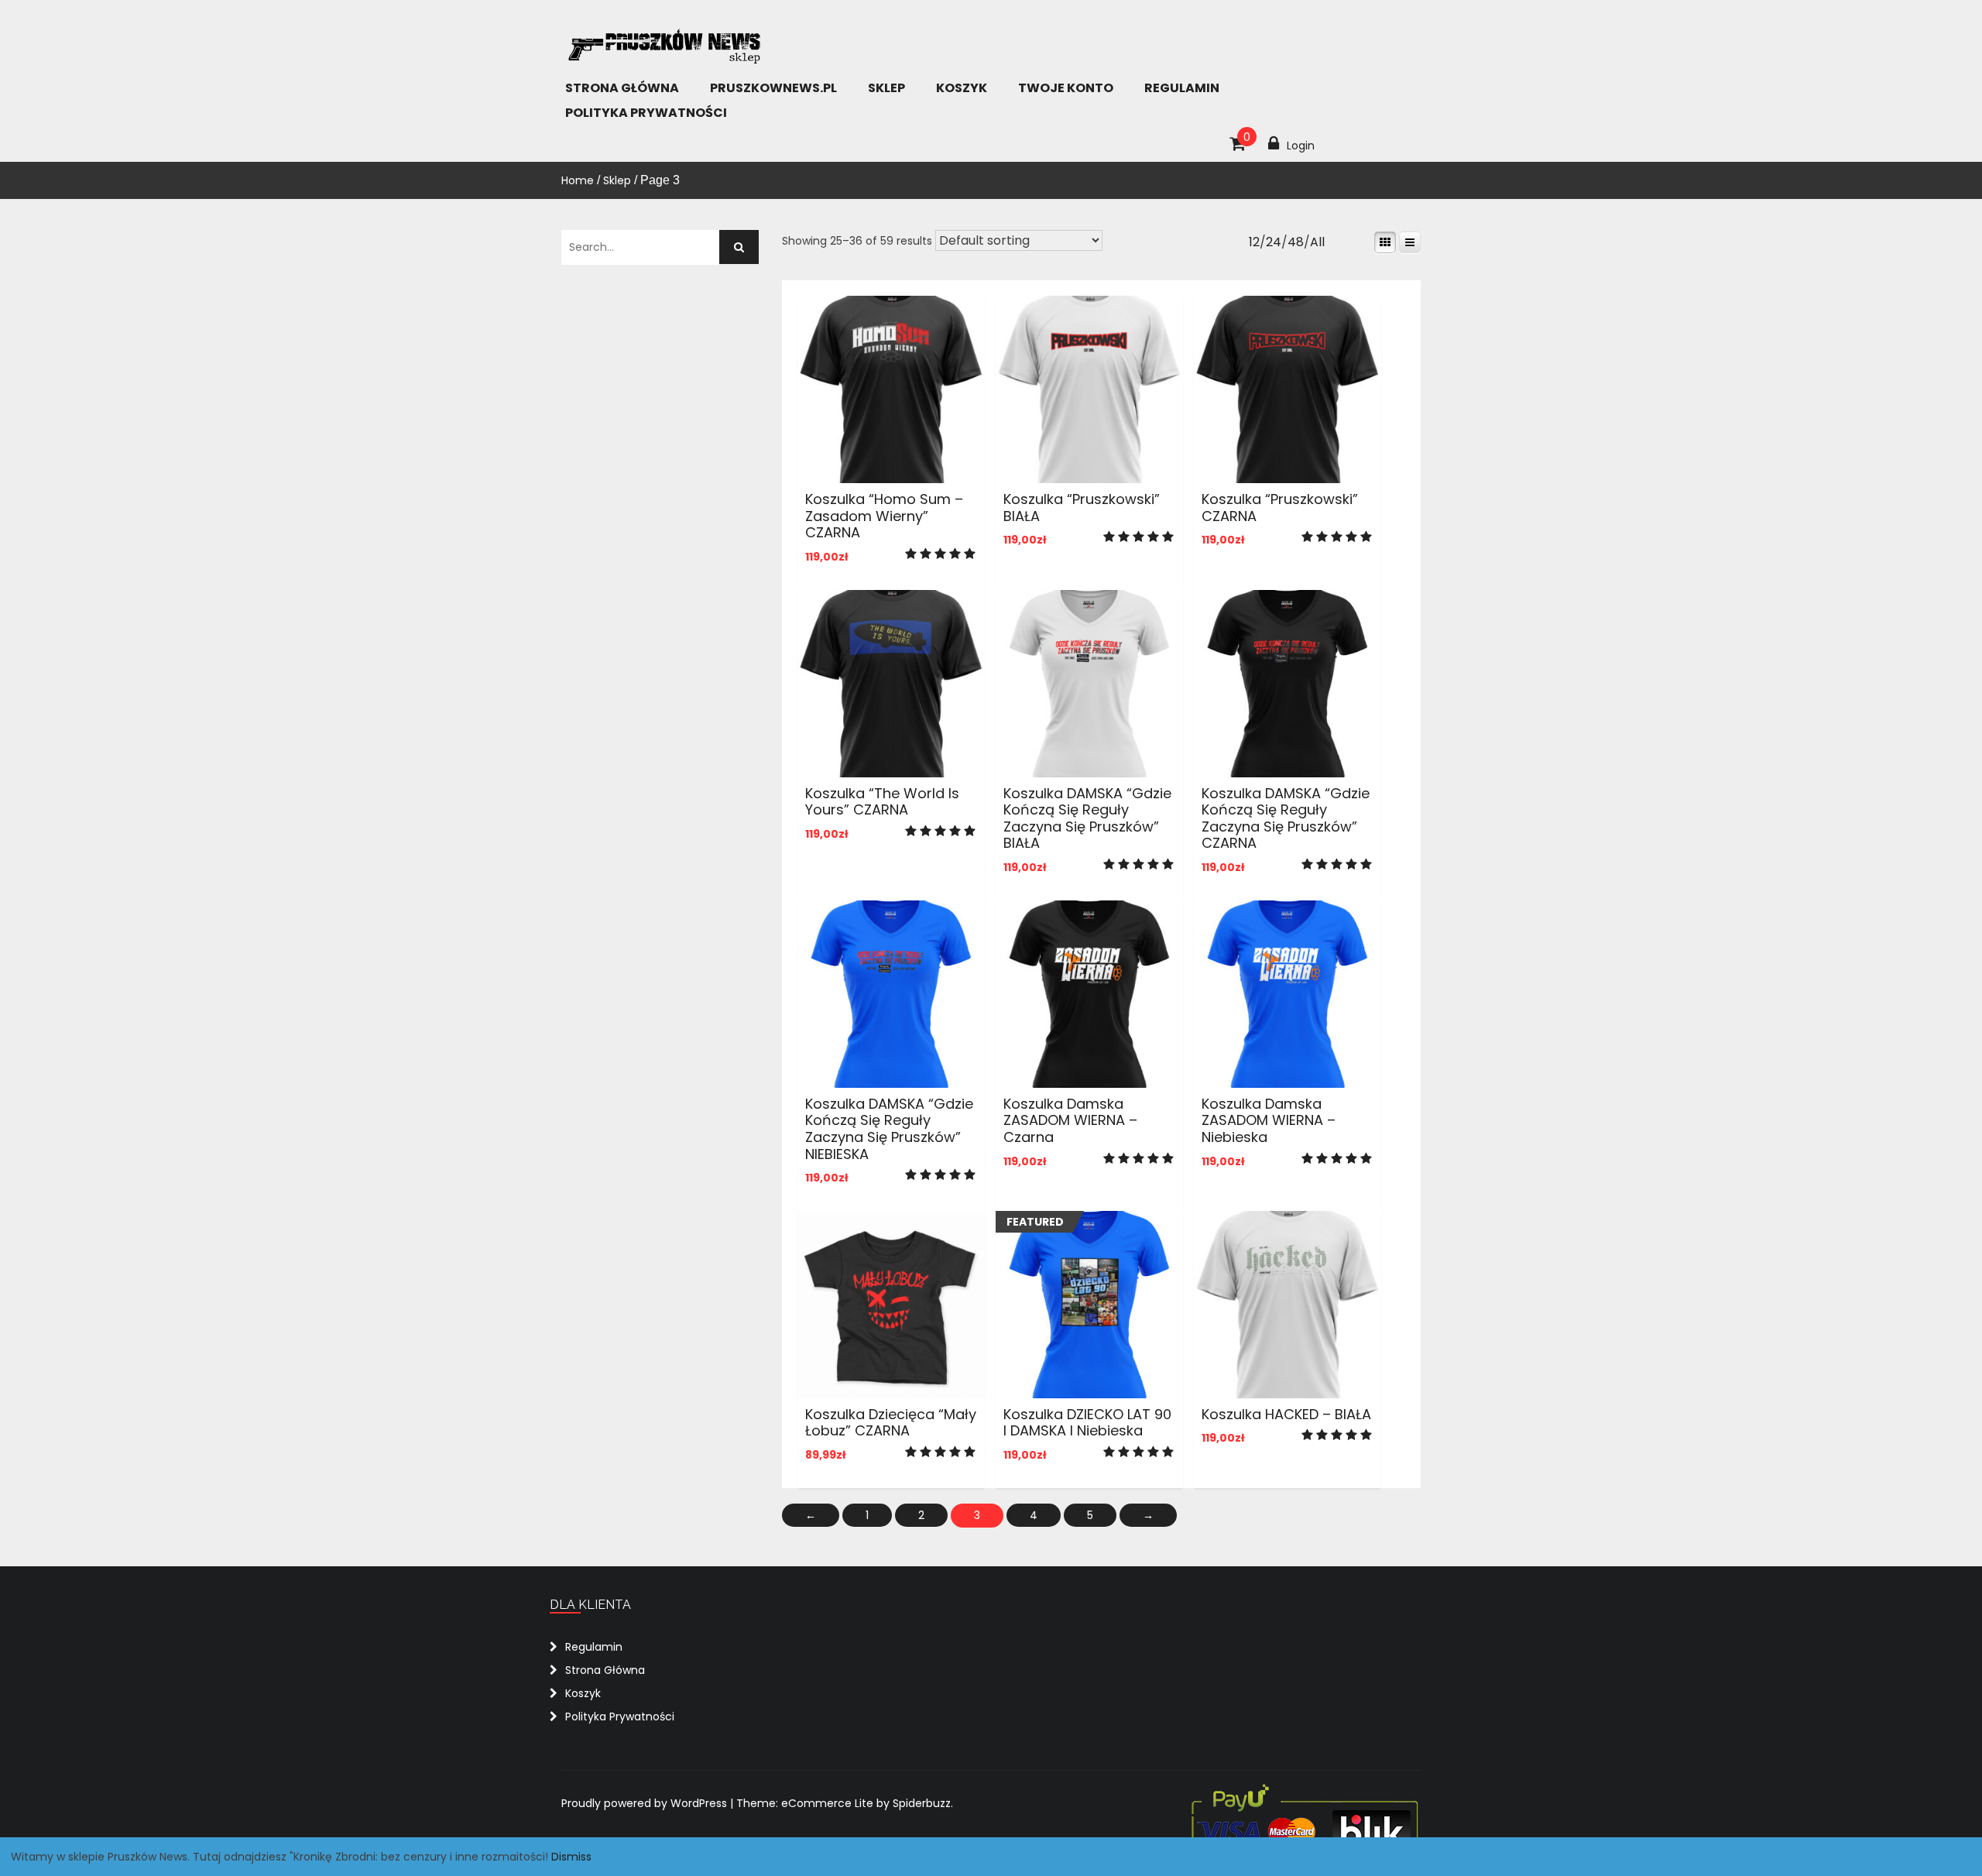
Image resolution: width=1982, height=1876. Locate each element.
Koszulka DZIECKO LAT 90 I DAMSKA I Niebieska (1087, 1423)
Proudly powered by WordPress (646, 1803)
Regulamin (1182, 88)
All (1317, 242)
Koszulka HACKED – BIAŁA (1286, 1414)
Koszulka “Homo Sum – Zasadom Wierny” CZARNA (884, 516)
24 (1274, 242)
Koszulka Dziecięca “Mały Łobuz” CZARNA (891, 1423)
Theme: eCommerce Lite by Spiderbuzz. (845, 1803)
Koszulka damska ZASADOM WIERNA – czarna (1070, 1120)
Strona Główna (622, 88)
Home (578, 180)
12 (1254, 242)
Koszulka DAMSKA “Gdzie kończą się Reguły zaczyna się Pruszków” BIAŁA (1087, 818)
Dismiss (571, 1857)
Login (1301, 146)
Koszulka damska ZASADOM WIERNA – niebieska (1269, 1120)
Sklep (886, 88)
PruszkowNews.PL (773, 88)
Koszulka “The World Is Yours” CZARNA (882, 802)
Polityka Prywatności (646, 113)
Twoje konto (1066, 88)
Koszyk (962, 88)
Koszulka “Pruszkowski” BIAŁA (1082, 508)
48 (1296, 242)
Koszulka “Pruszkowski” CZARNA (1280, 508)
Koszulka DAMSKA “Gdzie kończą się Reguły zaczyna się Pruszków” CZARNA (1286, 818)
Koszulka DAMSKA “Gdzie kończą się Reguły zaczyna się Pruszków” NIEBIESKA (889, 1129)
